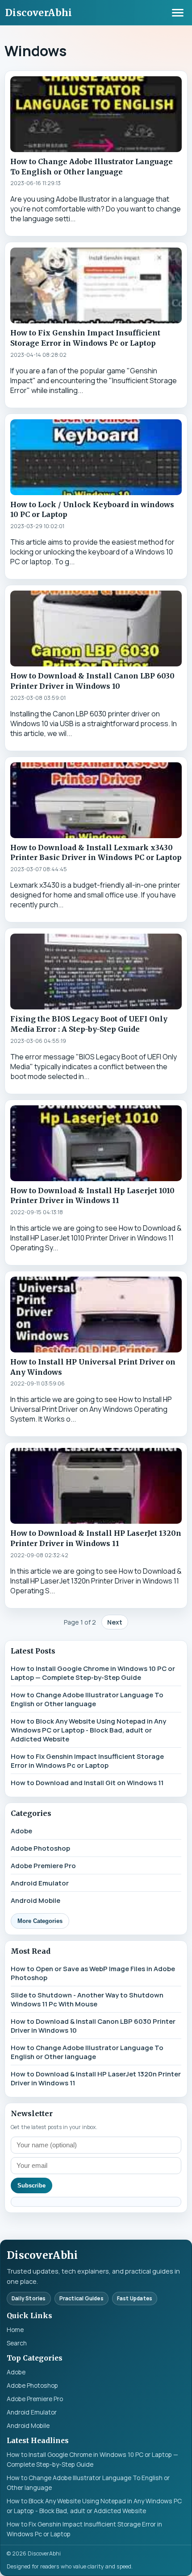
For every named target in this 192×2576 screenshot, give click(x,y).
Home (15, 2330)
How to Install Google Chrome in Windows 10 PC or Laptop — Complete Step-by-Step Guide (93, 1673)
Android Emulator (40, 1883)
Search (17, 2343)
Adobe (21, 1831)
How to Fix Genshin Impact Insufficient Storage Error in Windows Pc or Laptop (87, 1761)
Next (115, 1622)
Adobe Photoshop (40, 1848)
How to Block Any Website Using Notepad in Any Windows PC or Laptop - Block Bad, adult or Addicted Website (88, 1730)
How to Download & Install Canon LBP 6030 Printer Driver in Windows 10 (93, 2026)
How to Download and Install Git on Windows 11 (87, 1782)
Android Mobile (35, 1900)
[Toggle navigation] (178, 12)
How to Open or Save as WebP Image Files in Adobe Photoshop (93, 1973)
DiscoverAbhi (39, 13)
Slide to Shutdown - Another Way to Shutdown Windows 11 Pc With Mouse (87, 1999)
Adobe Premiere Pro (43, 1865)
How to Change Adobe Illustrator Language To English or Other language (87, 1699)
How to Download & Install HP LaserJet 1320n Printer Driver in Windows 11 (96, 2078)
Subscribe (31, 2185)
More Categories (40, 1921)
